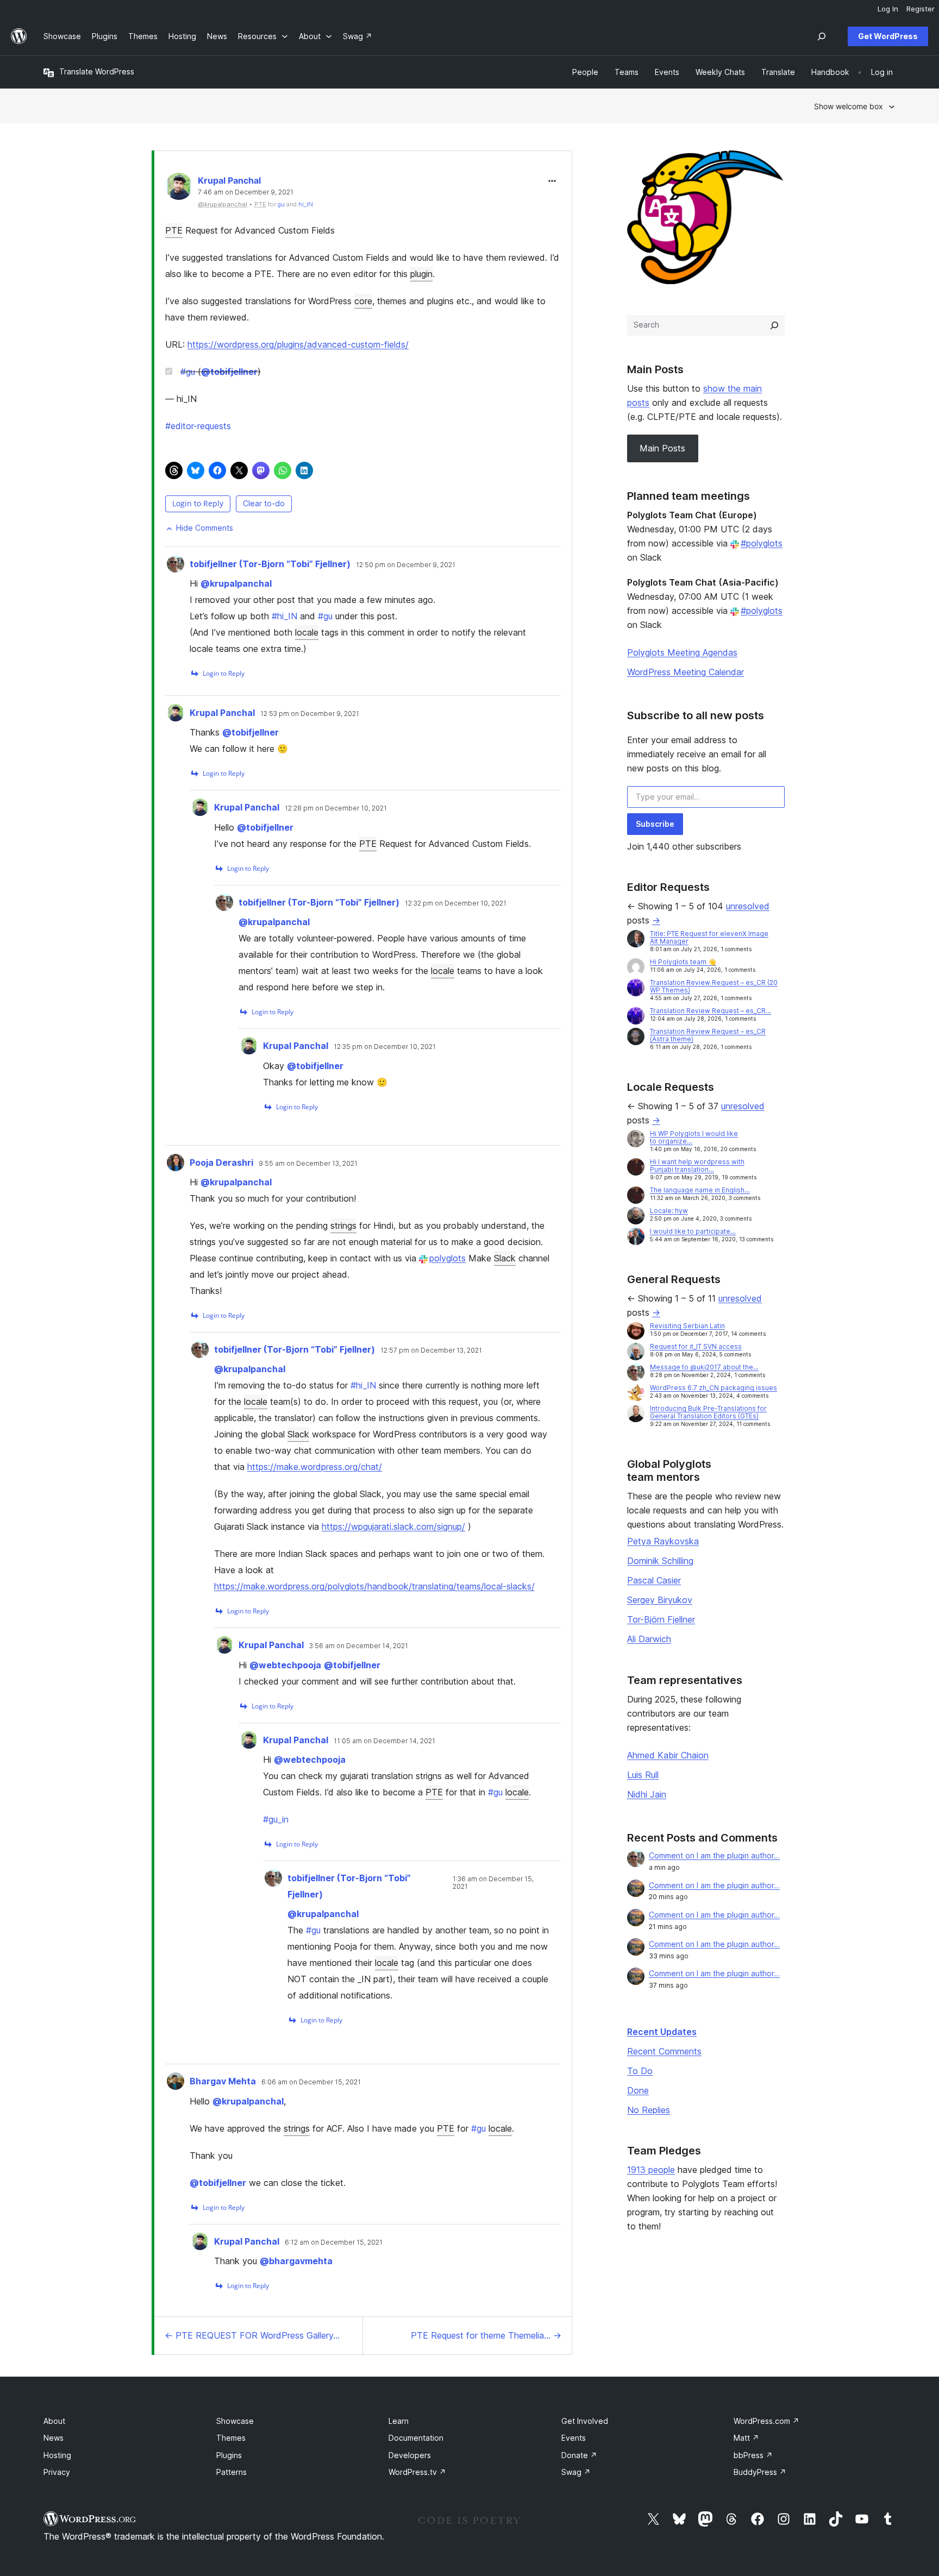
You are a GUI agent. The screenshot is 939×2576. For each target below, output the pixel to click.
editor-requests (198, 426)
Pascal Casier (654, 1580)
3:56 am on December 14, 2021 (359, 1646)
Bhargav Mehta (223, 2081)
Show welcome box (849, 106)
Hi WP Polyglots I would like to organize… (694, 1137)
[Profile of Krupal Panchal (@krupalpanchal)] (179, 189)
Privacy (57, 2472)
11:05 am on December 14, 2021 (384, 1741)
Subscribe (655, 824)
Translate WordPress (97, 71)
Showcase (235, 2421)
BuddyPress (760, 2472)
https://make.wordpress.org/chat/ (315, 1467)
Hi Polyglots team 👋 (683, 962)
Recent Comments (664, 2051)
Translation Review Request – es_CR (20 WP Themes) (714, 986)
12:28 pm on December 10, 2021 (336, 808)
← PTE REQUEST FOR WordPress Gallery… (252, 2335)
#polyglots (762, 543)
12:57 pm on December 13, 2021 (431, 1350)
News (54, 2438)
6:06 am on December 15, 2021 (311, 2082)
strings (343, 1226)
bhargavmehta (296, 2261)
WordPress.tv (417, 2472)
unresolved (748, 906)
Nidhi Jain (647, 1794)
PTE (174, 230)
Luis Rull (643, 1775)
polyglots (447, 1258)
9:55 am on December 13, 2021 (308, 1164)
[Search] (774, 325)
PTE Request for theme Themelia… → (486, 2335)
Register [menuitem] (921, 9)
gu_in (276, 1819)
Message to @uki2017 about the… (704, 1367)
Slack (505, 1258)
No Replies (649, 2110)
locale (307, 632)
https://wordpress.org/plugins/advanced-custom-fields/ (298, 344)
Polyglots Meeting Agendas (682, 652)
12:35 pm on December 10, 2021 (385, 1047)
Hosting (57, 2455)
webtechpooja (285, 1665)
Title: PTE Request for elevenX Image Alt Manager (709, 937)
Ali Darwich (649, 1639)
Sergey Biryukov (660, 1600)
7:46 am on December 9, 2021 (246, 192)
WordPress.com (766, 2421)
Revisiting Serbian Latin (687, 1326)
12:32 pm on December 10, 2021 (456, 903)
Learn (399, 2421)
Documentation (416, 2438)
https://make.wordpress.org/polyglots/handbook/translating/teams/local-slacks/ (374, 1586)
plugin (421, 274)
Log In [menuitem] (888, 9)
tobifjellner (229, 372)
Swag (576, 2472)
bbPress (753, 2455)
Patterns (231, 2472)
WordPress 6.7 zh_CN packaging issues (713, 1388)
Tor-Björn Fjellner (661, 1619)
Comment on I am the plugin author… (714, 1855)
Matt (746, 2438)
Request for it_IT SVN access (696, 1346)
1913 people (651, 2170)
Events (574, 2438)
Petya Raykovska (663, 1541)
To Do (640, 2071)
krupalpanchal (236, 583)
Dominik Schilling (660, 1561)
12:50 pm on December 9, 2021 (406, 565)
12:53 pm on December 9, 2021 (310, 714)
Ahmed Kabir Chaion (668, 1755)
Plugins (229, 2455)
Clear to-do (264, 503)
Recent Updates (662, 2032)
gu (281, 204)
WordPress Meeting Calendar (686, 672)
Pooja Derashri (221, 1163)
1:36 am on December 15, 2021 (493, 1883)
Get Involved (585, 2421)
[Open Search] (822, 36)
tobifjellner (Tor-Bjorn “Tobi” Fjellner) (270, 564)
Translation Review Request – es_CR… (710, 1011)
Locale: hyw (669, 1211)
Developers (410, 2455)
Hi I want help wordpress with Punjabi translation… (697, 1166)
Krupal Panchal (229, 180)
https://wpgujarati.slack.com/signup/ (393, 1526)
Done (638, 2090)
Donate (579, 2455)
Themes (231, 2438)
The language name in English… (700, 1190)
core (363, 301)
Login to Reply (198, 503)
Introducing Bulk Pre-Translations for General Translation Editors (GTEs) (708, 1412)
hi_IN (306, 204)
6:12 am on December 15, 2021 (334, 2242)
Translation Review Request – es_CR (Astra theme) (708, 1035)
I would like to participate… (693, 1231)
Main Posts (662, 448)
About (54, 2421)
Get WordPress (888, 36)
